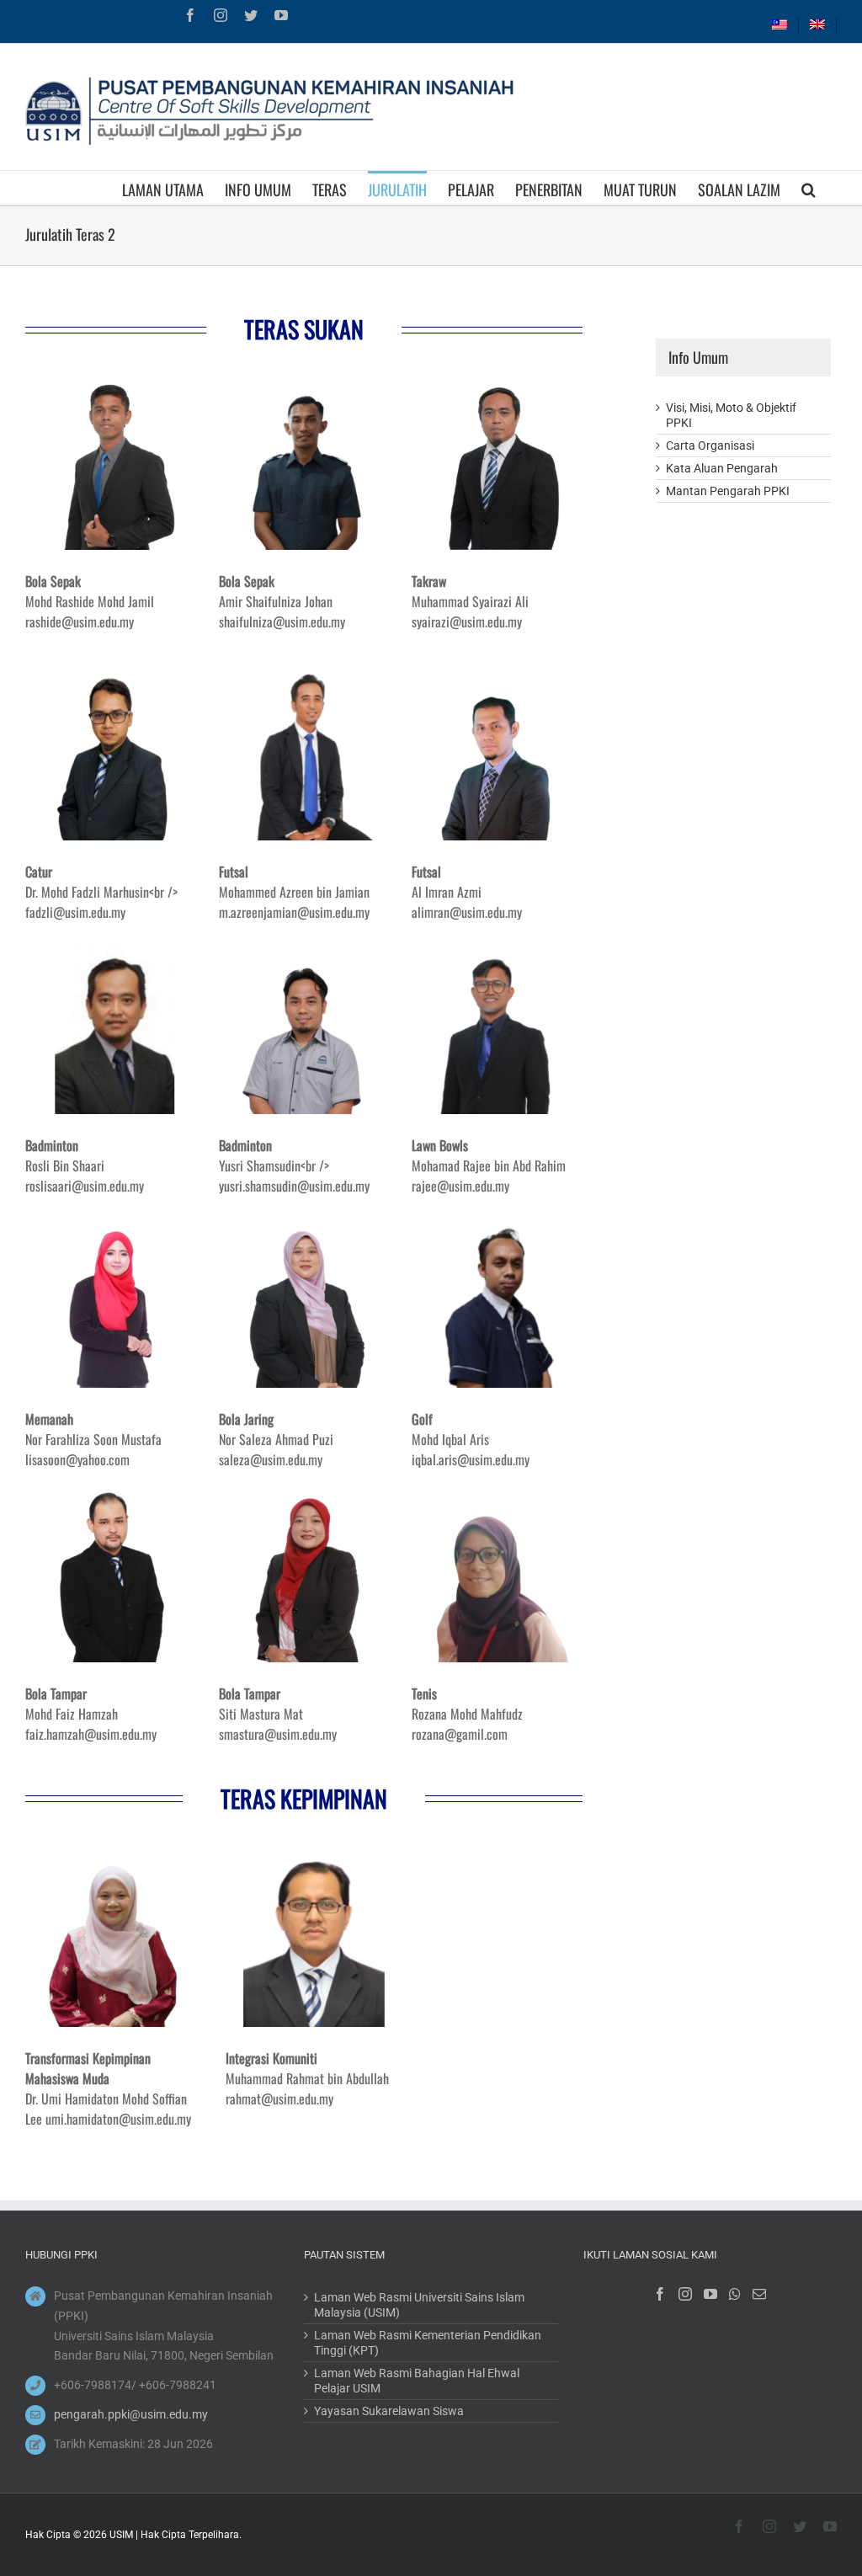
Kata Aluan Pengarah (722, 468)
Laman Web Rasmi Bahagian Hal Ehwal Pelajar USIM (417, 2381)
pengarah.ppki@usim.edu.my (131, 2414)
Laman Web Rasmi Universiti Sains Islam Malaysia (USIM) (419, 2305)
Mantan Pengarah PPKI (728, 491)
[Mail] (759, 2294)
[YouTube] (710, 2294)
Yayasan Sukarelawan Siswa (389, 2411)
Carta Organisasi (710, 445)
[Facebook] (660, 2294)
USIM (121, 2535)
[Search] (809, 188)
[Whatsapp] (735, 2294)
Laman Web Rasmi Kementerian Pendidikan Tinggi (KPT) (428, 2343)
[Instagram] (685, 2294)
